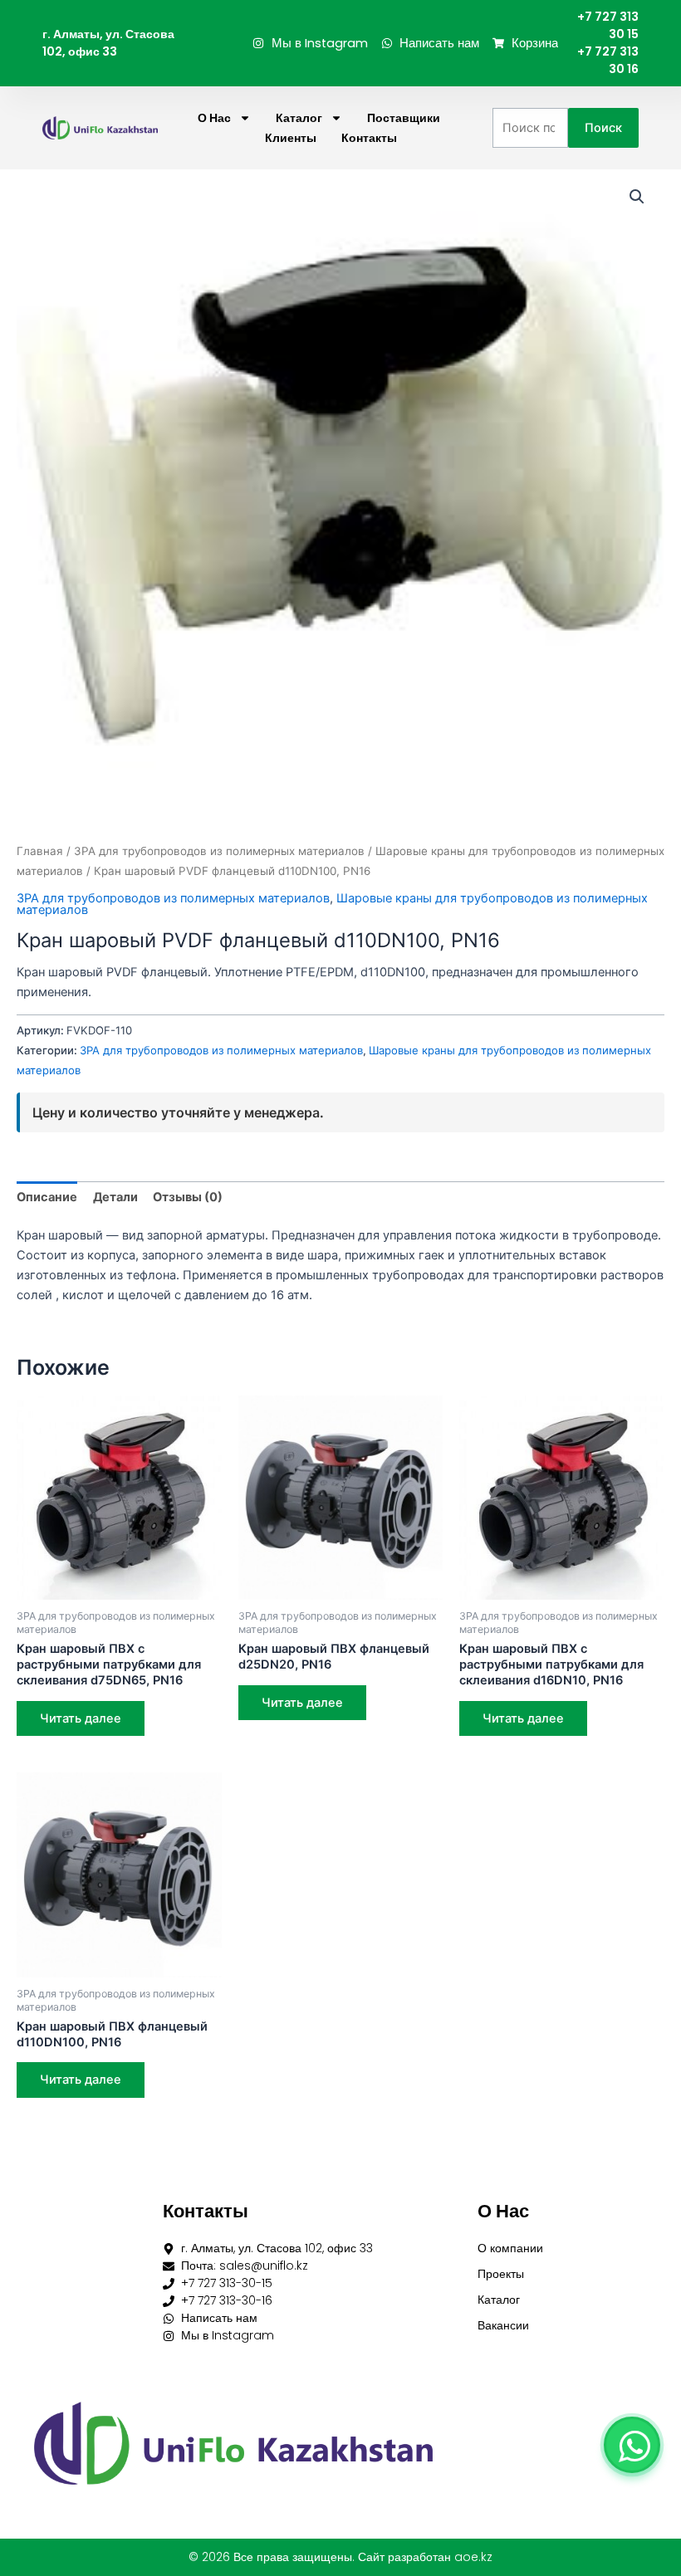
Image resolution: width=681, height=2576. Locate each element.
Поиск (603, 128)
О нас (214, 118)
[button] (637, 197)
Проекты (501, 2274)
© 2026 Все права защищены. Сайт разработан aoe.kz (340, 2557)
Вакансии (503, 2325)
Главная (40, 851)
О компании (510, 2248)
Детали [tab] (115, 1197)
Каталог (299, 118)
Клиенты (291, 138)
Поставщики (404, 118)
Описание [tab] (47, 1197)
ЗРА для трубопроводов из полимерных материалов (219, 851)
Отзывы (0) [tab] (188, 1197)
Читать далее (81, 1718)
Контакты (369, 138)
